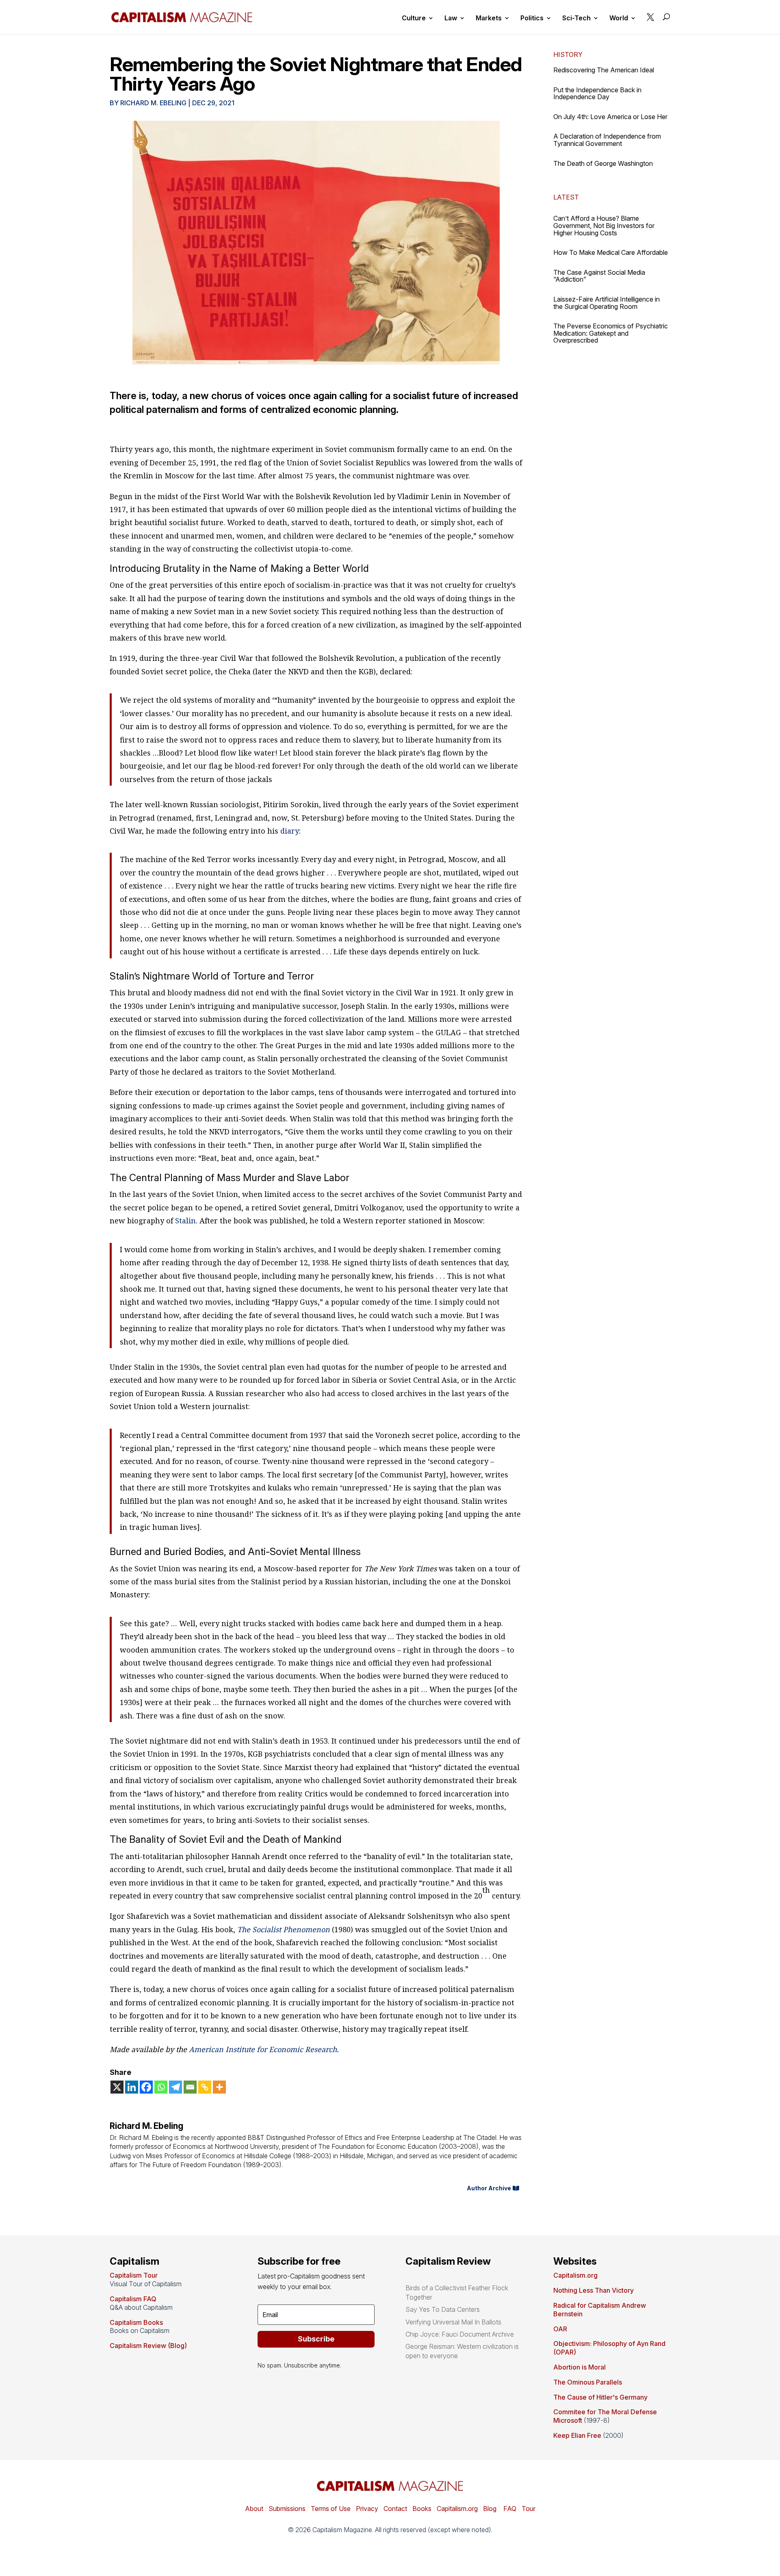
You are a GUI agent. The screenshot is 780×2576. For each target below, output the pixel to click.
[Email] (190, 2087)
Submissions (286, 2509)
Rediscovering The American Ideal (604, 70)
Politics (532, 18)
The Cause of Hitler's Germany (600, 2397)
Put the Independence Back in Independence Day (597, 93)
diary (289, 831)
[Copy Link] (205, 2087)
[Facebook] (146, 2087)
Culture (414, 18)
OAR (560, 2329)
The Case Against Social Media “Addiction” (599, 276)
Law (451, 18)
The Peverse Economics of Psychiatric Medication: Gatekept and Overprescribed (611, 333)
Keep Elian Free (577, 2435)
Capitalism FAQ (133, 2299)
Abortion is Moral (580, 2367)
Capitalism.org (575, 2275)
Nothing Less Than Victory (594, 2290)
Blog (490, 2509)
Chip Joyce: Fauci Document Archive (460, 2334)
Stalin (184, 1221)
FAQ (509, 2509)
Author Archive (489, 2188)
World (619, 18)
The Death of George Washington (603, 163)
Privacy (366, 2509)
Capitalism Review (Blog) (148, 2346)
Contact (394, 2509)
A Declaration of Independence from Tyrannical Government (607, 140)
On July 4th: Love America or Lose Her (610, 117)
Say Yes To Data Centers (443, 2309)
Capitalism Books (136, 2322)
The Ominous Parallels (588, 2382)
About (254, 2509)
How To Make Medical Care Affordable (611, 252)
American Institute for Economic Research (263, 2049)
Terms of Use (330, 2509)
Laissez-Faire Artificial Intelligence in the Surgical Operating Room (607, 303)
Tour (529, 2509)
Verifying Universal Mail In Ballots (453, 2322)
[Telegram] (175, 2087)
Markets (489, 18)
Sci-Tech (576, 18)
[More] (219, 2087)
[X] (117, 2087)
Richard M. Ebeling (153, 103)
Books (422, 2509)
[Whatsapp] (161, 2087)
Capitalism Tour (134, 2275)
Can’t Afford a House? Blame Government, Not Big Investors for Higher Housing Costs (604, 225)
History (568, 54)
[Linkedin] (132, 2087)
